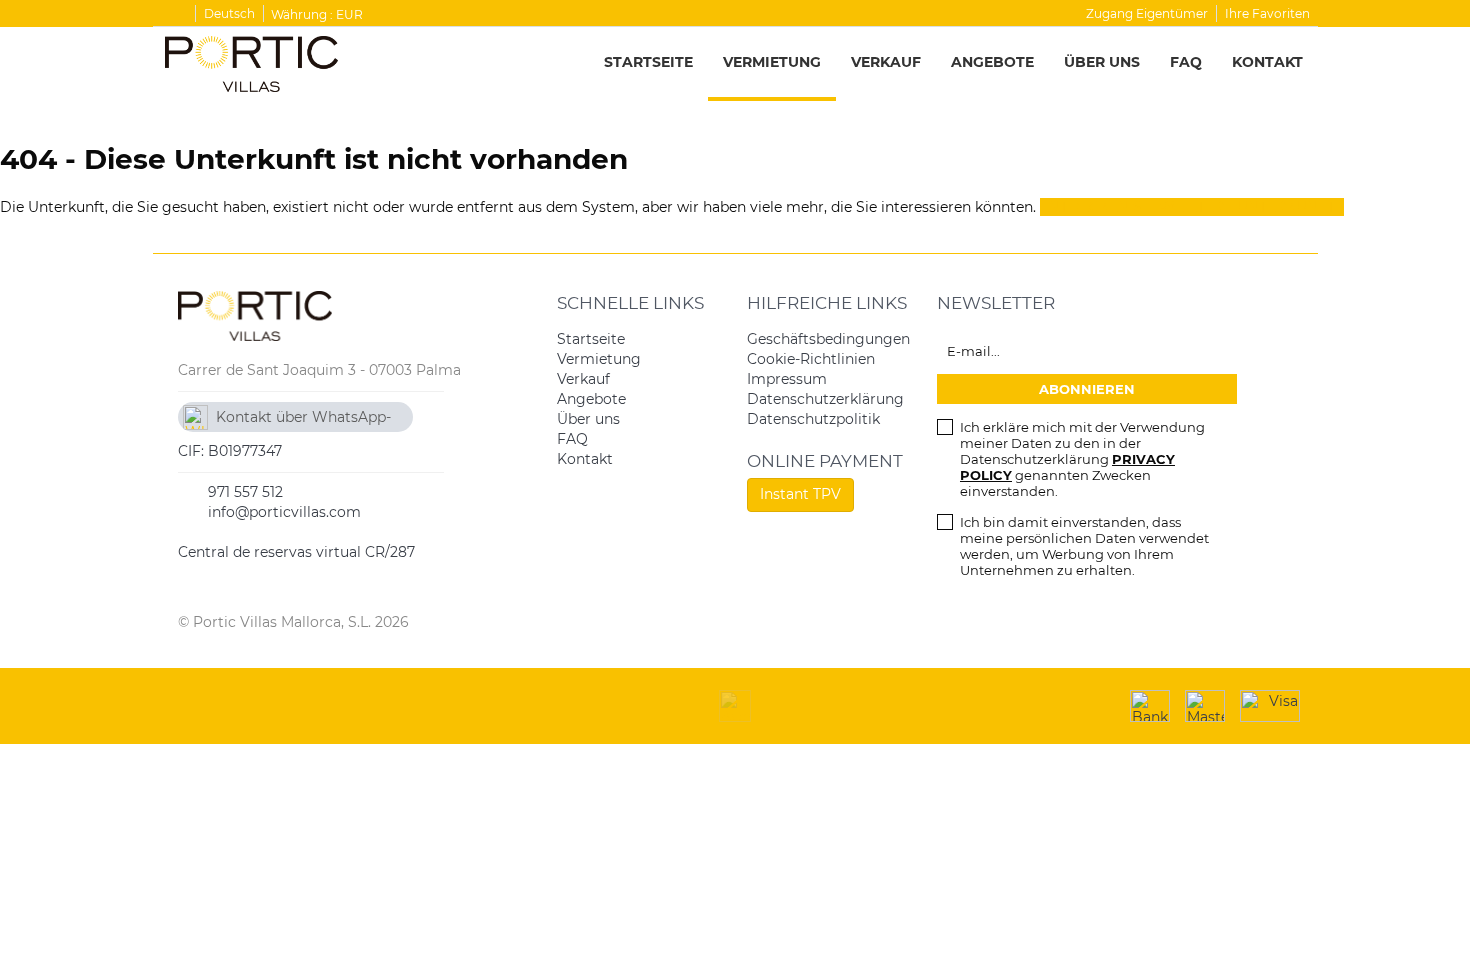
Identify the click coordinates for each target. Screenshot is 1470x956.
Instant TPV (800, 494)
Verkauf (886, 62)
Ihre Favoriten (1267, 13)
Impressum (787, 379)
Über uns (1102, 62)
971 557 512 (245, 492)
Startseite (648, 62)
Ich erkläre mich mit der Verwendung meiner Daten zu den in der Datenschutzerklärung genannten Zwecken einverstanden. (1082, 459)
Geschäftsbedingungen (828, 339)
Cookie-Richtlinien (811, 359)
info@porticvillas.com (284, 512)
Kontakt (1267, 62)
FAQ (1186, 62)
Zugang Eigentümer (1147, 13)
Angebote (992, 62)
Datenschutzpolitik (813, 419)
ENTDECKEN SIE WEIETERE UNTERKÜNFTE (1192, 207)
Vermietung (772, 62)
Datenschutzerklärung (825, 399)
